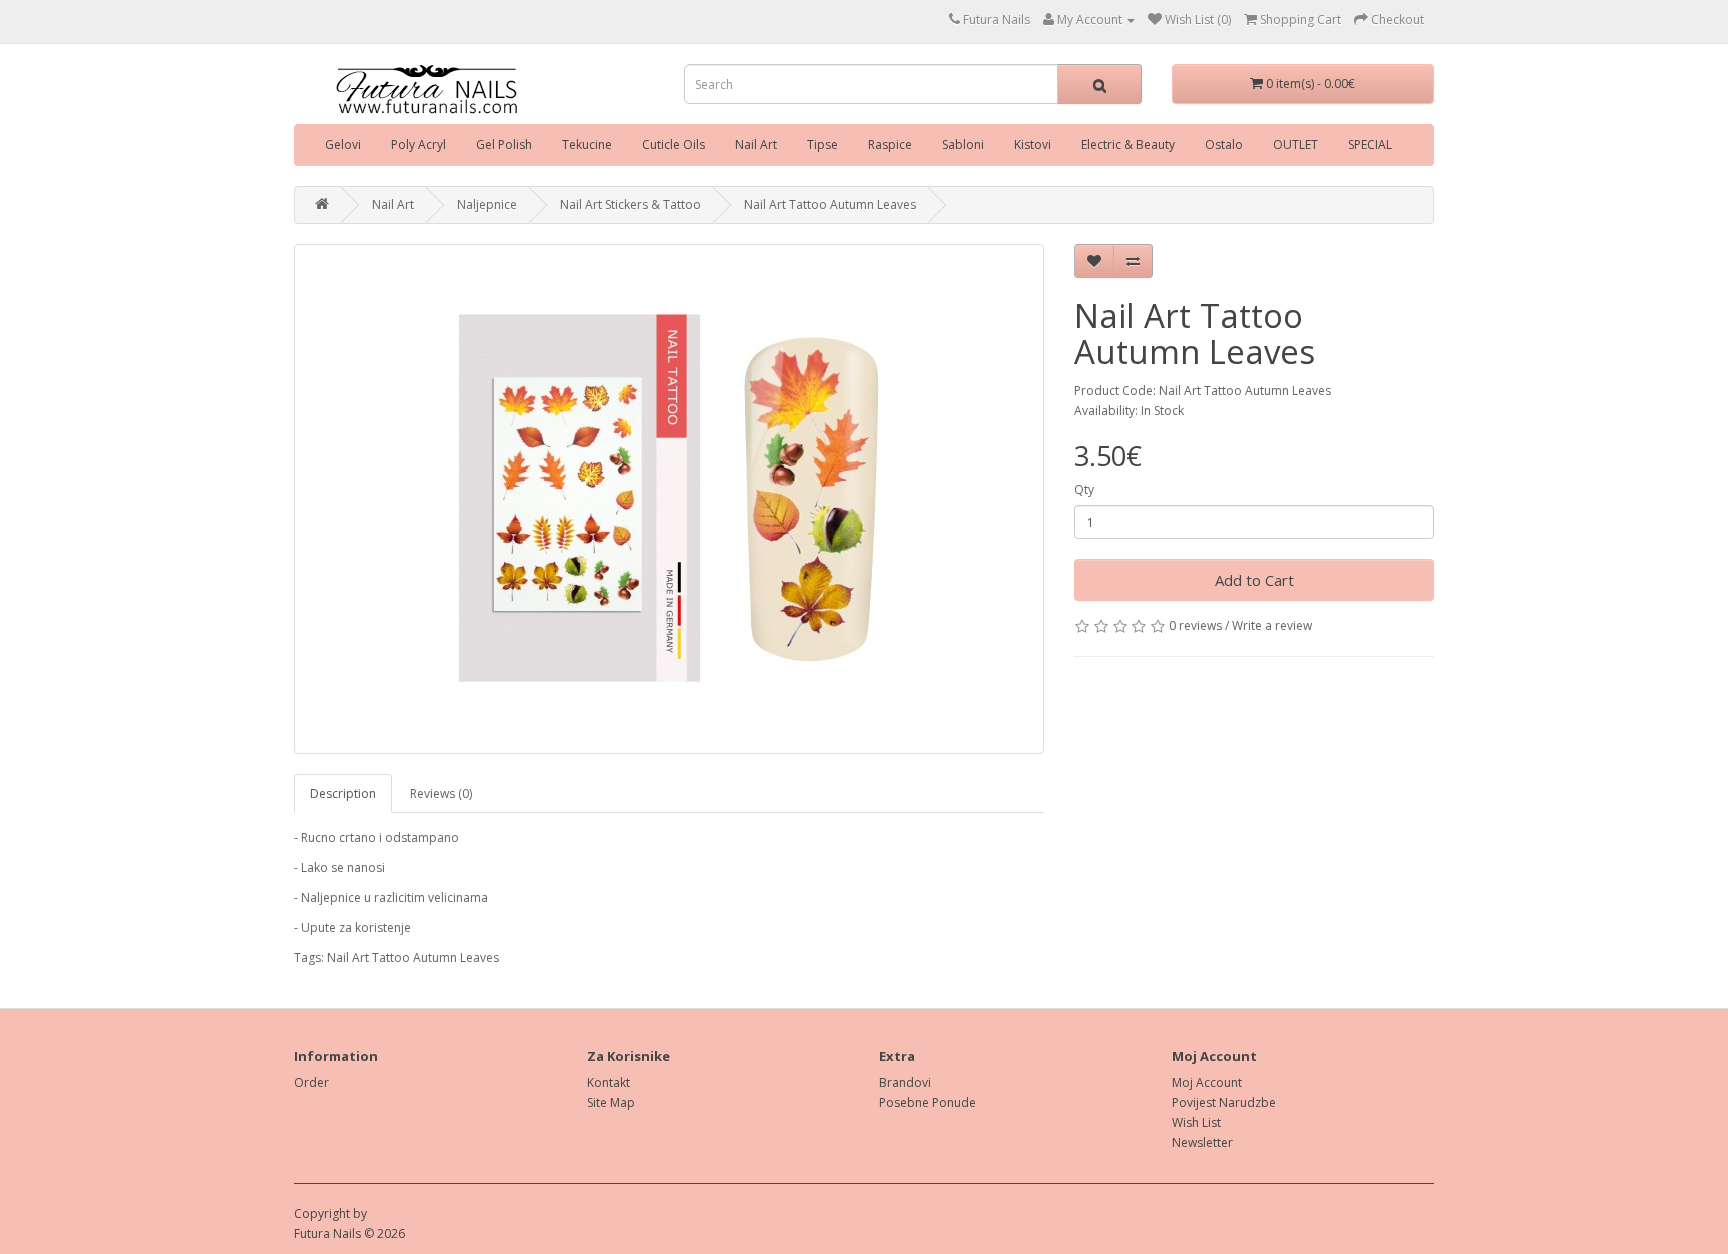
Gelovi (343, 144)
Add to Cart (1254, 580)
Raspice (890, 144)
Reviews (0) (441, 793)
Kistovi (1032, 144)
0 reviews (1195, 625)
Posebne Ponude (927, 1102)
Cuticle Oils (673, 144)
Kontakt (608, 1082)
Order (311, 1082)
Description (343, 793)
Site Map (611, 1102)
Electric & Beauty (1128, 144)
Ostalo (1224, 144)
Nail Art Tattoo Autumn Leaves (830, 204)
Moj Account (1207, 1082)
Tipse (822, 144)
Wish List (1196, 1122)
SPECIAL (1370, 144)
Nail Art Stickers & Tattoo (630, 204)
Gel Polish (504, 144)
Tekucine (587, 144)
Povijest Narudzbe (1224, 1102)
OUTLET (1295, 144)
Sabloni (963, 144)
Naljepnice (487, 204)
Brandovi (905, 1082)
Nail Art (756, 144)
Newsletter (1202, 1142)
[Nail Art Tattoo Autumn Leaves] (669, 499)
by (360, 1213)
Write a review (1272, 625)
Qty (1084, 489)
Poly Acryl (418, 144)
